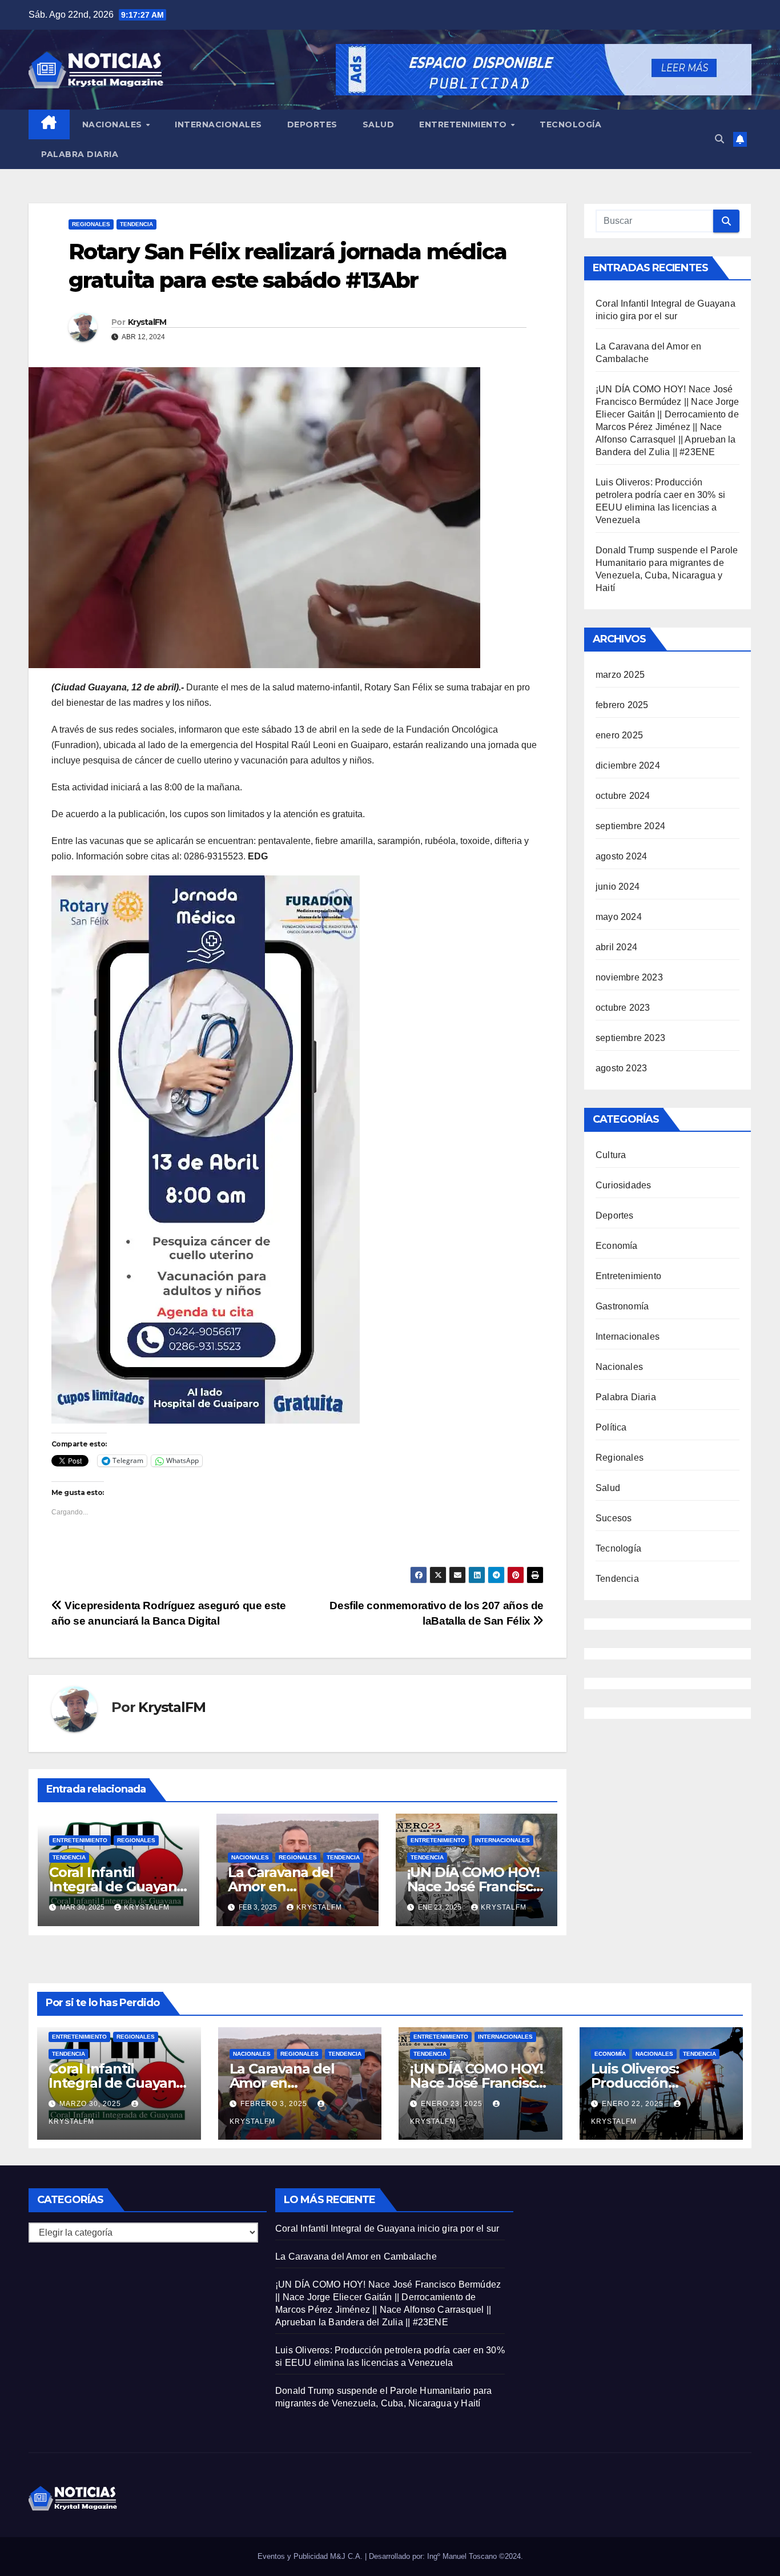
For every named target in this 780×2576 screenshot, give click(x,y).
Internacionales (218, 124)
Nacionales (114, 124)
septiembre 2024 (630, 826)
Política (611, 1427)
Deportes (312, 124)
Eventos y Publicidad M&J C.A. (311, 2556)
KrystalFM (147, 322)
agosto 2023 (621, 1068)
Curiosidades (623, 1185)
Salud (379, 124)
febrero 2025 (622, 705)
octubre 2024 (623, 796)
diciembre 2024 (628, 765)
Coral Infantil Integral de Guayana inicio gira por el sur (117, 1886)
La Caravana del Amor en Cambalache (280, 1886)
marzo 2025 (620, 675)
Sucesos (614, 1518)
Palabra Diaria (80, 154)
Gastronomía (622, 1306)
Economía (617, 1246)
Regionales (91, 224)
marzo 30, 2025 (91, 2104)
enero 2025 (619, 735)
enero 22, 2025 (634, 2104)
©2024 (510, 2556)
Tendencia (136, 224)
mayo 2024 (619, 917)
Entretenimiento (464, 124)
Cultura (611, 1155)
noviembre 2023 (629, 977)
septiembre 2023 (630, 1038)
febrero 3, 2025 (275, 2104)
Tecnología (570, 124)
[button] (719, 139)
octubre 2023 (623, 1008)
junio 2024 (618, 887)
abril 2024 (616, 947)
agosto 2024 (621, 856)
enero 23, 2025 (453, 2104)
